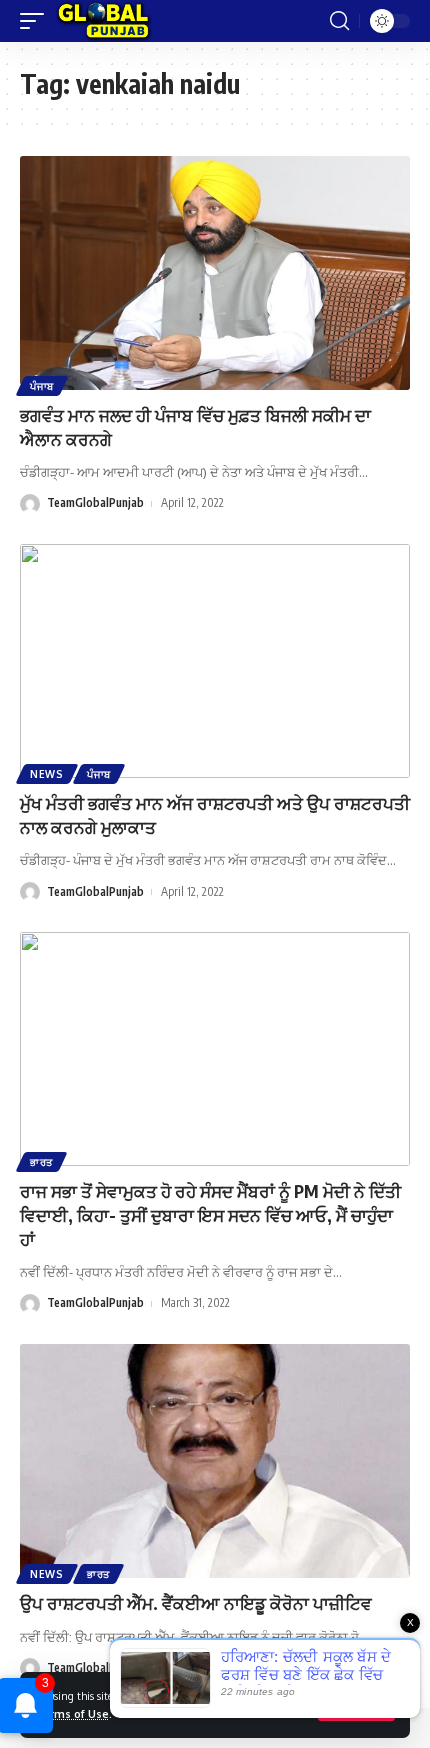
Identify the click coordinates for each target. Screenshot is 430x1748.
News (47, 774)
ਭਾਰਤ (41, 1162)
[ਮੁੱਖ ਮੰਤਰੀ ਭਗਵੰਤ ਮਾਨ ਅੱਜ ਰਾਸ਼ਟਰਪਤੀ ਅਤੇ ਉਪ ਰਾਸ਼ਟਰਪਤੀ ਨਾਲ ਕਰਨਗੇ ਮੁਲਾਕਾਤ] (215, 661)
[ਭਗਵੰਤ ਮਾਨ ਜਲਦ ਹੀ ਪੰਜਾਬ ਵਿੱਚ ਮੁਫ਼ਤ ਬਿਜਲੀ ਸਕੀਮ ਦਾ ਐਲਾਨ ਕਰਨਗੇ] (215, 273)
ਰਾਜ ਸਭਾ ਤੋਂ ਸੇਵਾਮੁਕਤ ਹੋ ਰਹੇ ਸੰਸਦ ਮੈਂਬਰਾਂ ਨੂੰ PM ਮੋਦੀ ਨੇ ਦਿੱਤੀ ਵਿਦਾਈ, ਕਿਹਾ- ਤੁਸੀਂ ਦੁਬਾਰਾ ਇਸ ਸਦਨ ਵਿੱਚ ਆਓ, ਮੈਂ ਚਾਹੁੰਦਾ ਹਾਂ (210, 1215)
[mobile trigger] (37, 21)
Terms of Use (72, 1713)
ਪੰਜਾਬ (42, 386)
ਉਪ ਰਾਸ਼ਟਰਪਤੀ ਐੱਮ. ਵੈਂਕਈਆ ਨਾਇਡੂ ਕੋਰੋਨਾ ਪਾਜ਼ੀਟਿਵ (196, 1603)
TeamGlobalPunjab (95, 502)
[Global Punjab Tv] (103, 21)
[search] (339, 21)
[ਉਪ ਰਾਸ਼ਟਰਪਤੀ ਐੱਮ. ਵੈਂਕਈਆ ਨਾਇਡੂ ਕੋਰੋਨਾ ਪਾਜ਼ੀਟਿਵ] (215, 1461)
